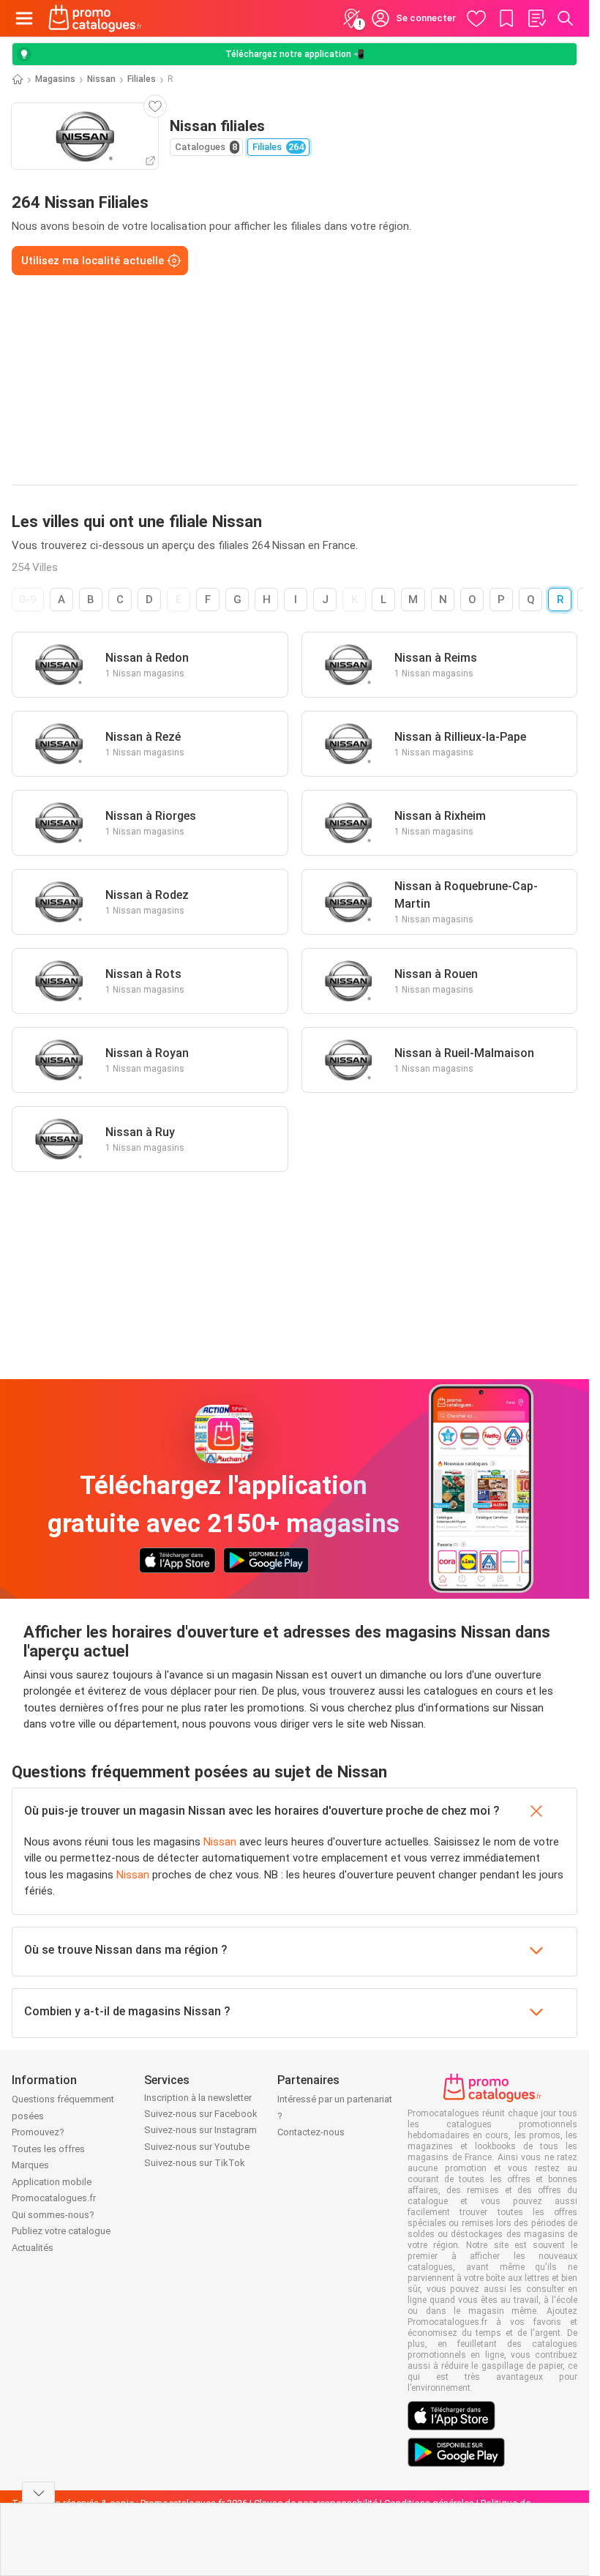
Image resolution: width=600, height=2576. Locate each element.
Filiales (142, 79)
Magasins (55, 79)
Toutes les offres (48, 2149)
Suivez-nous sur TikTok (195, 2163)
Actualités (33, 2248)
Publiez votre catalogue (61, 2231)
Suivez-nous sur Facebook (201, 2114)
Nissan (101, 79)
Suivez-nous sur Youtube (197, 2147)
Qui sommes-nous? (53, 2215)
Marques (30, 2165)
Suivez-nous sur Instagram (200, 2130)
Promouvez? (38, 2132)
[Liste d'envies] (536, 18)
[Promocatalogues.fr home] (95, 18)
